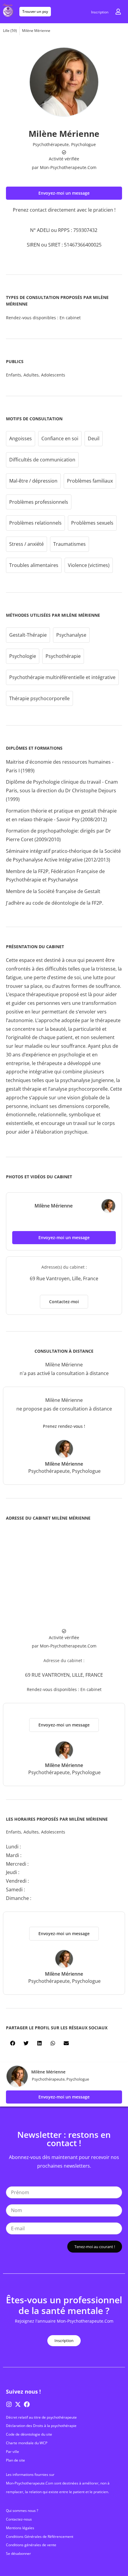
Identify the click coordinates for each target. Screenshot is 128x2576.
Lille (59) (10, 31)
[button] (64, 193)
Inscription (100, 12)
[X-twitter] (18, 2404)
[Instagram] (9, 2404)
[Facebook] (27, 2404)
